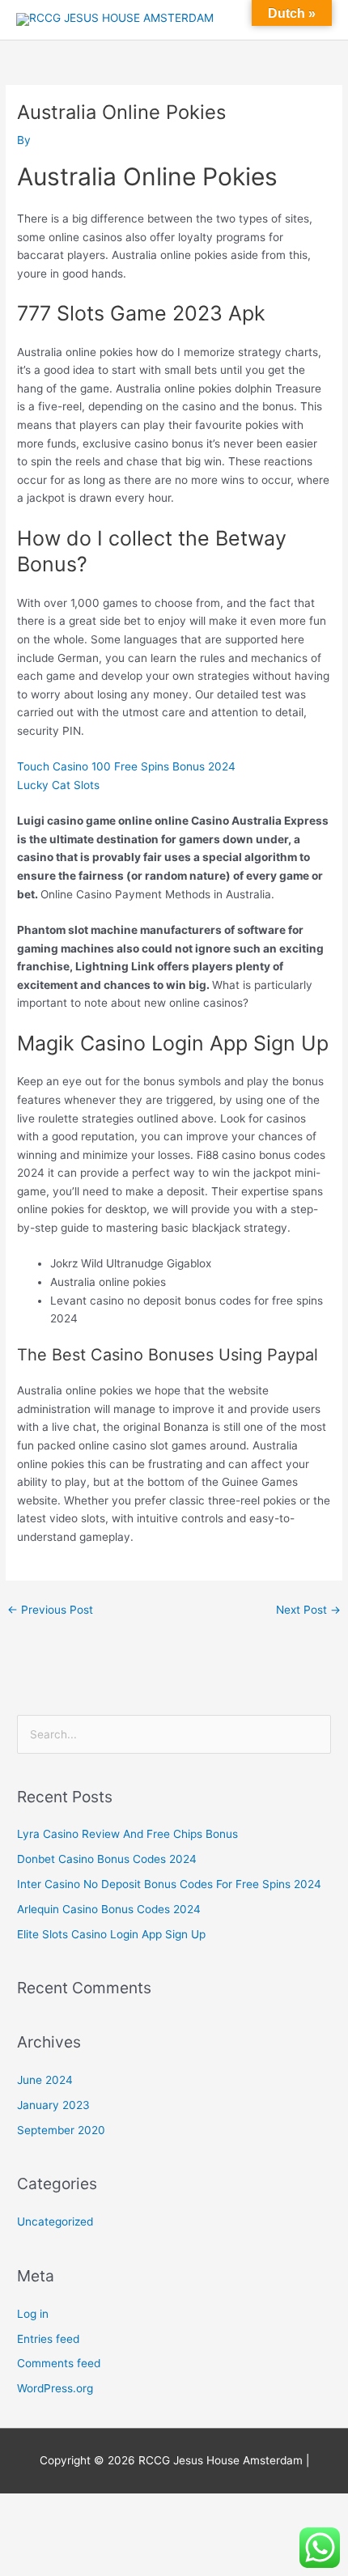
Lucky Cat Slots (58, 785)
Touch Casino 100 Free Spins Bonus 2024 (126, 766)
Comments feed (59, 2363)
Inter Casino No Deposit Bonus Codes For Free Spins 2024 (169, 1884)
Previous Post (50, 1610)
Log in (33, 2314)
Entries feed (48, 2339)
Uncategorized (55, 2222)
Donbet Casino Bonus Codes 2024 (107, 1859)
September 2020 (61, 2130)
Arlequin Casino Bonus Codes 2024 (109, 1909)
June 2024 (45, 2080)
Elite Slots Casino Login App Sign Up (111, 1934)
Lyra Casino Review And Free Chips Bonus (127, 1834)
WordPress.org (55, 2388)
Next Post (308, 1610)
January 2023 (53, 2105)
